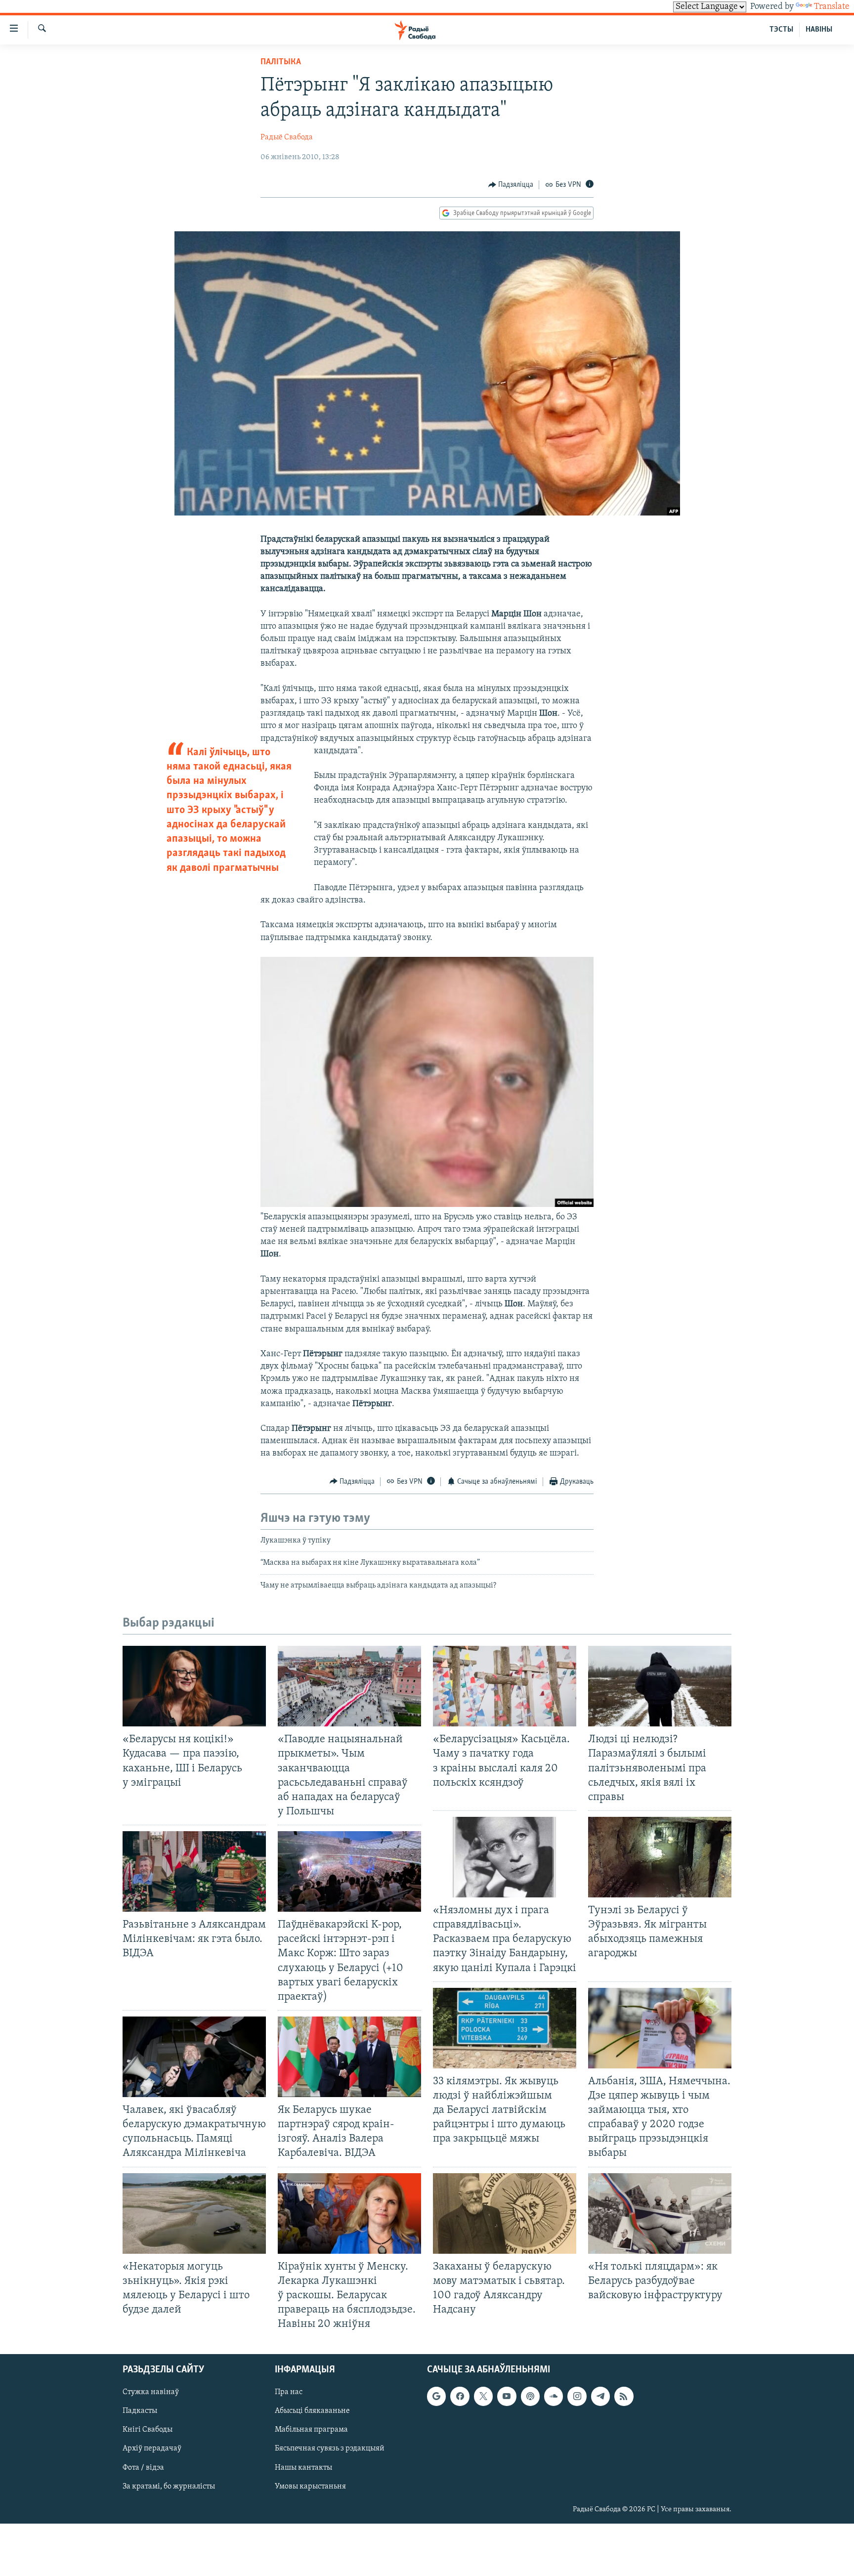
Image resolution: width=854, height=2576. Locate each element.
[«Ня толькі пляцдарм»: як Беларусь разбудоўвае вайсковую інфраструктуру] (660, 2213)
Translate (832, 7)
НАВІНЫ (819, 30)
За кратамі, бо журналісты (169, 2487)
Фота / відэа (143, 2468)
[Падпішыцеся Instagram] (577, 2397)
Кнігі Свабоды (148, 2430)
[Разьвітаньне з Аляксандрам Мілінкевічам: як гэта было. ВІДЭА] (194, 1871)
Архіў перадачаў (152, 2449)
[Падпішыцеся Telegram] (600, 2397)
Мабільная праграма (311, 2430)
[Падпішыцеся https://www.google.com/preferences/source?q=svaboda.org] (436, 2397)
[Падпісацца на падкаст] (530, 2397)
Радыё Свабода (287, 137)
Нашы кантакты (303, 2468)
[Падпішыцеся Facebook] (460, 2397)
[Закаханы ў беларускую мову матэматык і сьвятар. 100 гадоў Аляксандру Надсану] (505, 2213)
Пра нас (289, 2393)
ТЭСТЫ (781, 30)
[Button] (511, 185)
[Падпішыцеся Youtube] (507, 2397)
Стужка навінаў (151, 2393)
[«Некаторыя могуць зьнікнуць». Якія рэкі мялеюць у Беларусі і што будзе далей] (194, 2213)
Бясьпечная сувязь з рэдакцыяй (330, 2449)
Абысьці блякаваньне (312, 2411)
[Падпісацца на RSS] (624, 2397)
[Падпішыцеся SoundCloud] (554, 2397)
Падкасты (140, 2411)
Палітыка (281, 62)
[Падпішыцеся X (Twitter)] (483, 2397)
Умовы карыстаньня (310, 2487)
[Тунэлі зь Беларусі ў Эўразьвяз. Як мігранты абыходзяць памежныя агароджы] (660, 1857)
